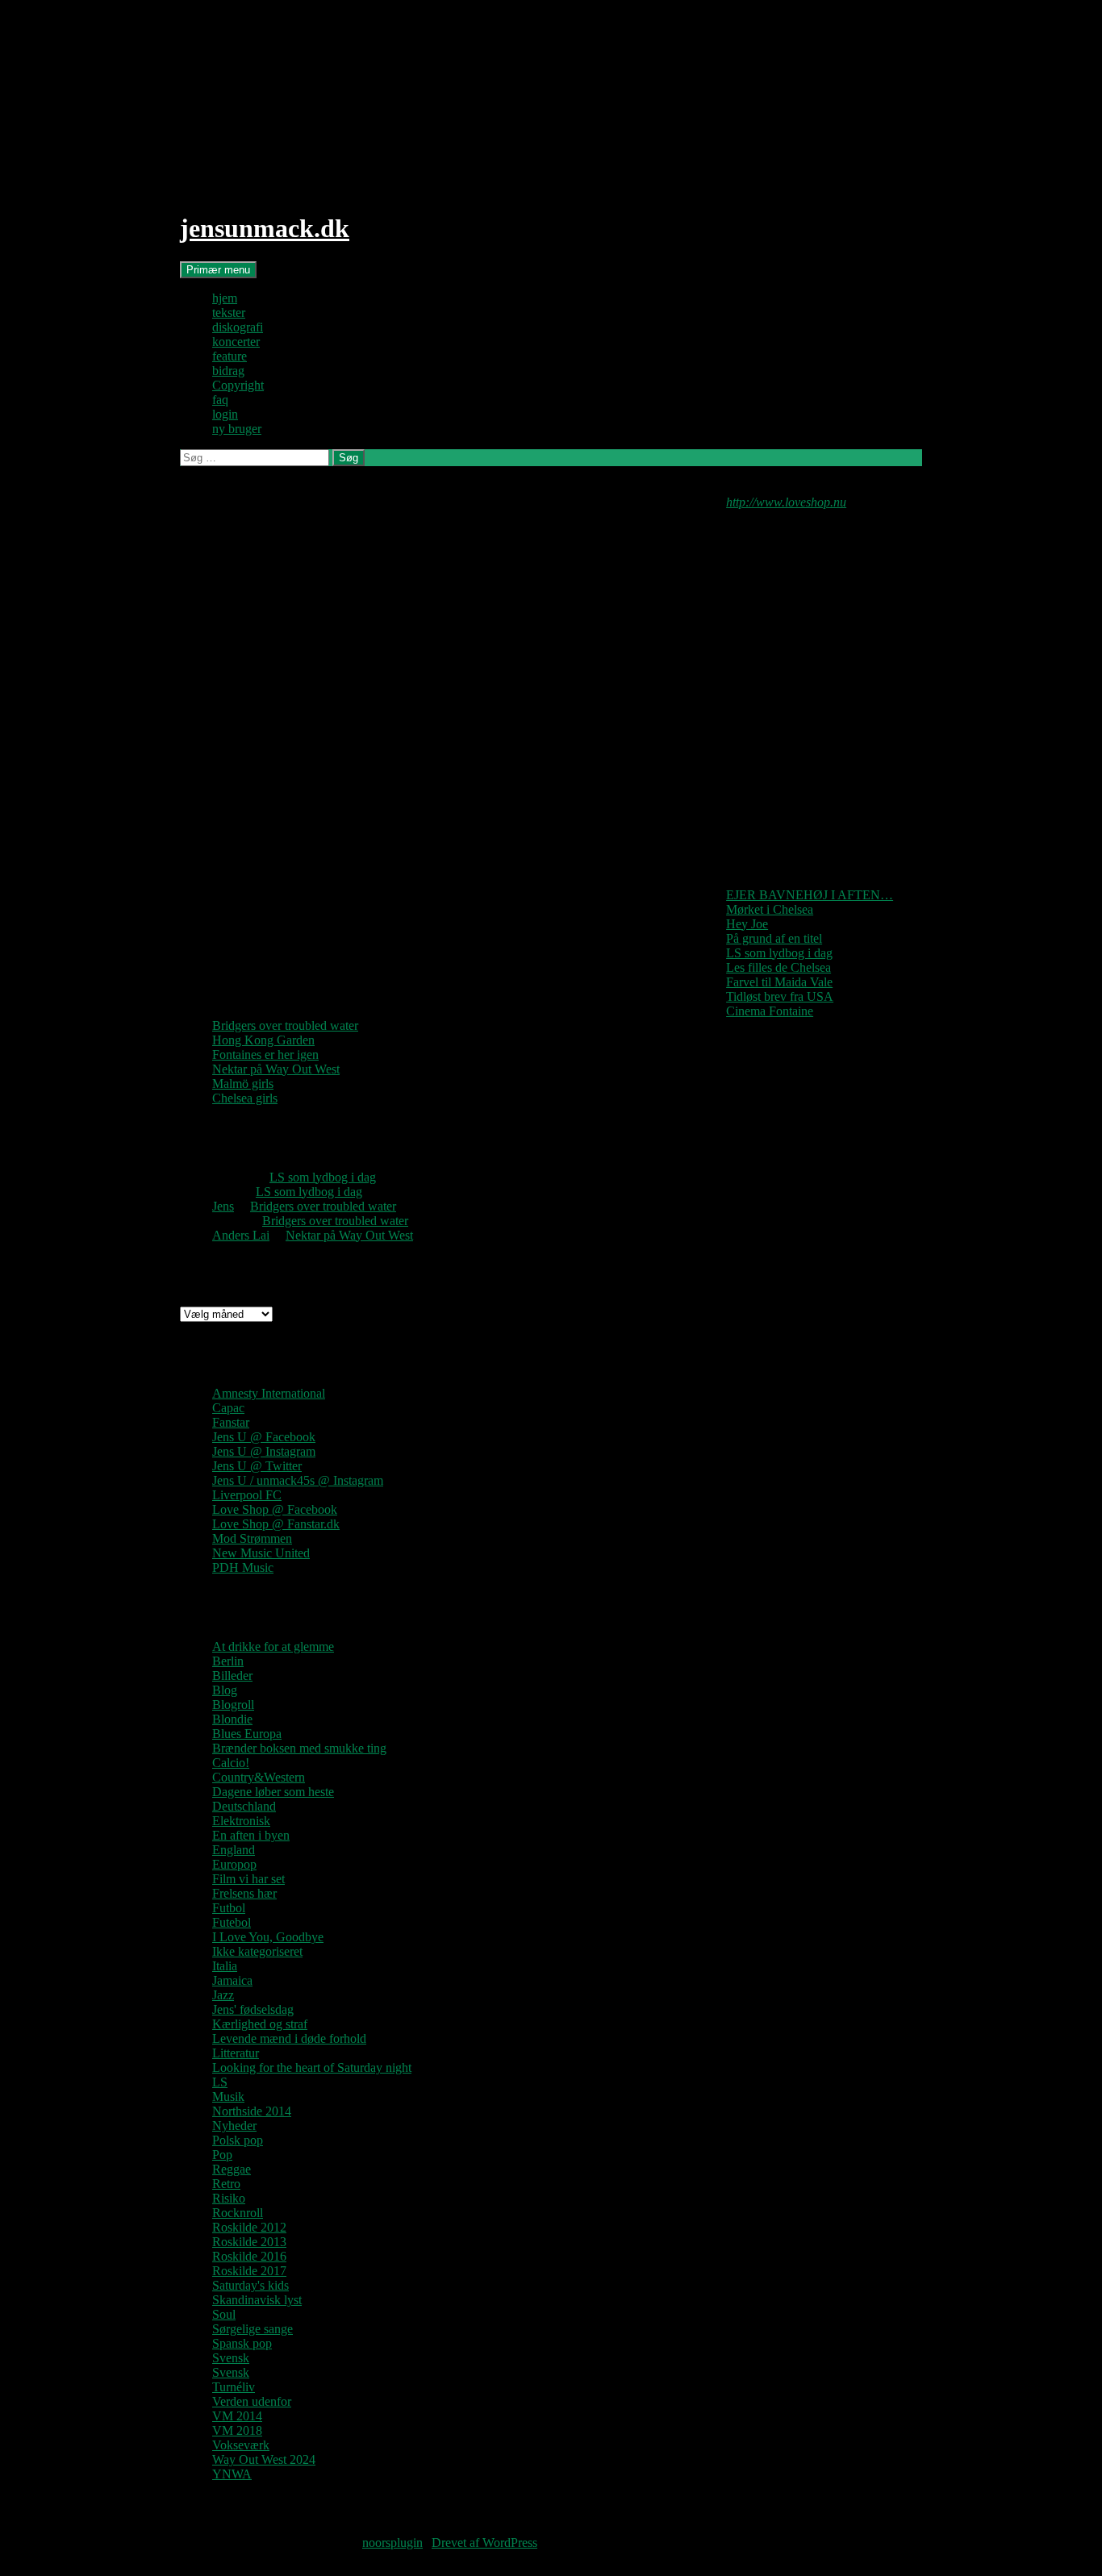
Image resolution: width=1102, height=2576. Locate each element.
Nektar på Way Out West (276, 1069)
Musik (228, 2097)
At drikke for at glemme (273, 1646)
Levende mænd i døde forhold (289, 2038)
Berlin (228, 1661)
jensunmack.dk (265, 228)
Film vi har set (248, 1879)
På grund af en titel (774, 938)
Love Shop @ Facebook (275, 1509)
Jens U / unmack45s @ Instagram (298, 1480)
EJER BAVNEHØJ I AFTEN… (810, 895)
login (225, 414)
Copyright (238, 385)
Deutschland (244, 1806)
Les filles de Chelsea (778, 967)
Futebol (232, 1922)
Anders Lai (241, 1235)
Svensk (231, 2358)
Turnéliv (234, 2387)
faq (220, 400)
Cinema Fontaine (770, 1011)
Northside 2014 (252, 2111)
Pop (222, 2155)
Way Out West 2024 (264, 2459)
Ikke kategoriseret (257, 1951)
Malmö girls (243, 1084)
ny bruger (237, 429)
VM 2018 (237, 2430)
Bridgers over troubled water (285, 1025)
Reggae (232, 2169)
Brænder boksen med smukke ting (299, 1748)
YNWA (232, 2474)
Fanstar (231, 1422)
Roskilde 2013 (249, 2242)
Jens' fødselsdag (253, 2009)
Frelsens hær (244, 1893)
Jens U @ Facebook (264, 1437)
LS (220, 2082)
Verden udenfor (252, 2401)
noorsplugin (392, 2543)
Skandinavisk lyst (257, 2300)
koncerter (236, 342)
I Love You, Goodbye (268, 1937)
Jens (223, 1206)
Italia (225, 1966)
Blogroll (233, 1705)
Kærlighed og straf (260, 2024)
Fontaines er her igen (265, 1055)
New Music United (261, 1553)
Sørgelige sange (253, 2329)
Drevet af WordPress (484, 2543)
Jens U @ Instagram (264, 1451)
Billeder (232, 1676)
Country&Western (259, 1777)
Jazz (223, 1995)
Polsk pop (238, 2140)
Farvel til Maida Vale (779, 982)
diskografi (238, 327)
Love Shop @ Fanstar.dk (276, 1524)
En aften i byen (251, 1835)
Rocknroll (238, 2213)
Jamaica (232, 1980)
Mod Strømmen (252, 1538)
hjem (225, 298)
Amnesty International (269, 1393)
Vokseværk (241, 2445)
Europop (234, 1864)
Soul (224, 2314)
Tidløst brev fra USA (780, 996)
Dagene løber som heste (273, 1792)
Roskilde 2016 (249, 2256)
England (234, 1850)
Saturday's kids (250, 2285)
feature (230, 356)
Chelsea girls (245, 1098)
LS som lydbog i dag (779, 953)
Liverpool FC (247, 1495)
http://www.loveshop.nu (786, 502)
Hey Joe (747, 924)
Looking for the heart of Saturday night (312, 2067)
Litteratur (236, 2053)
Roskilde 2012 (249, 2227)
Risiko (229, 2198)
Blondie (232, 1719)
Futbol (229, 1908)
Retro (226, 2184)
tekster (229, 313)
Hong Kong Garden (263, 1040)
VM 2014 (237, 2416)
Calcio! (231, 1763)
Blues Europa (247, 1734)
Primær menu (218, 270)
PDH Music (243, 1567)
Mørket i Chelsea (770, 909)
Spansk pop (242, 2343)
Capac (228, 1408)
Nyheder (234, 2126)
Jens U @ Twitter (257, 1466)
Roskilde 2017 (249, 2271)
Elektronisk (241, 1821)
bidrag (228, 371)
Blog (225, 1690)
